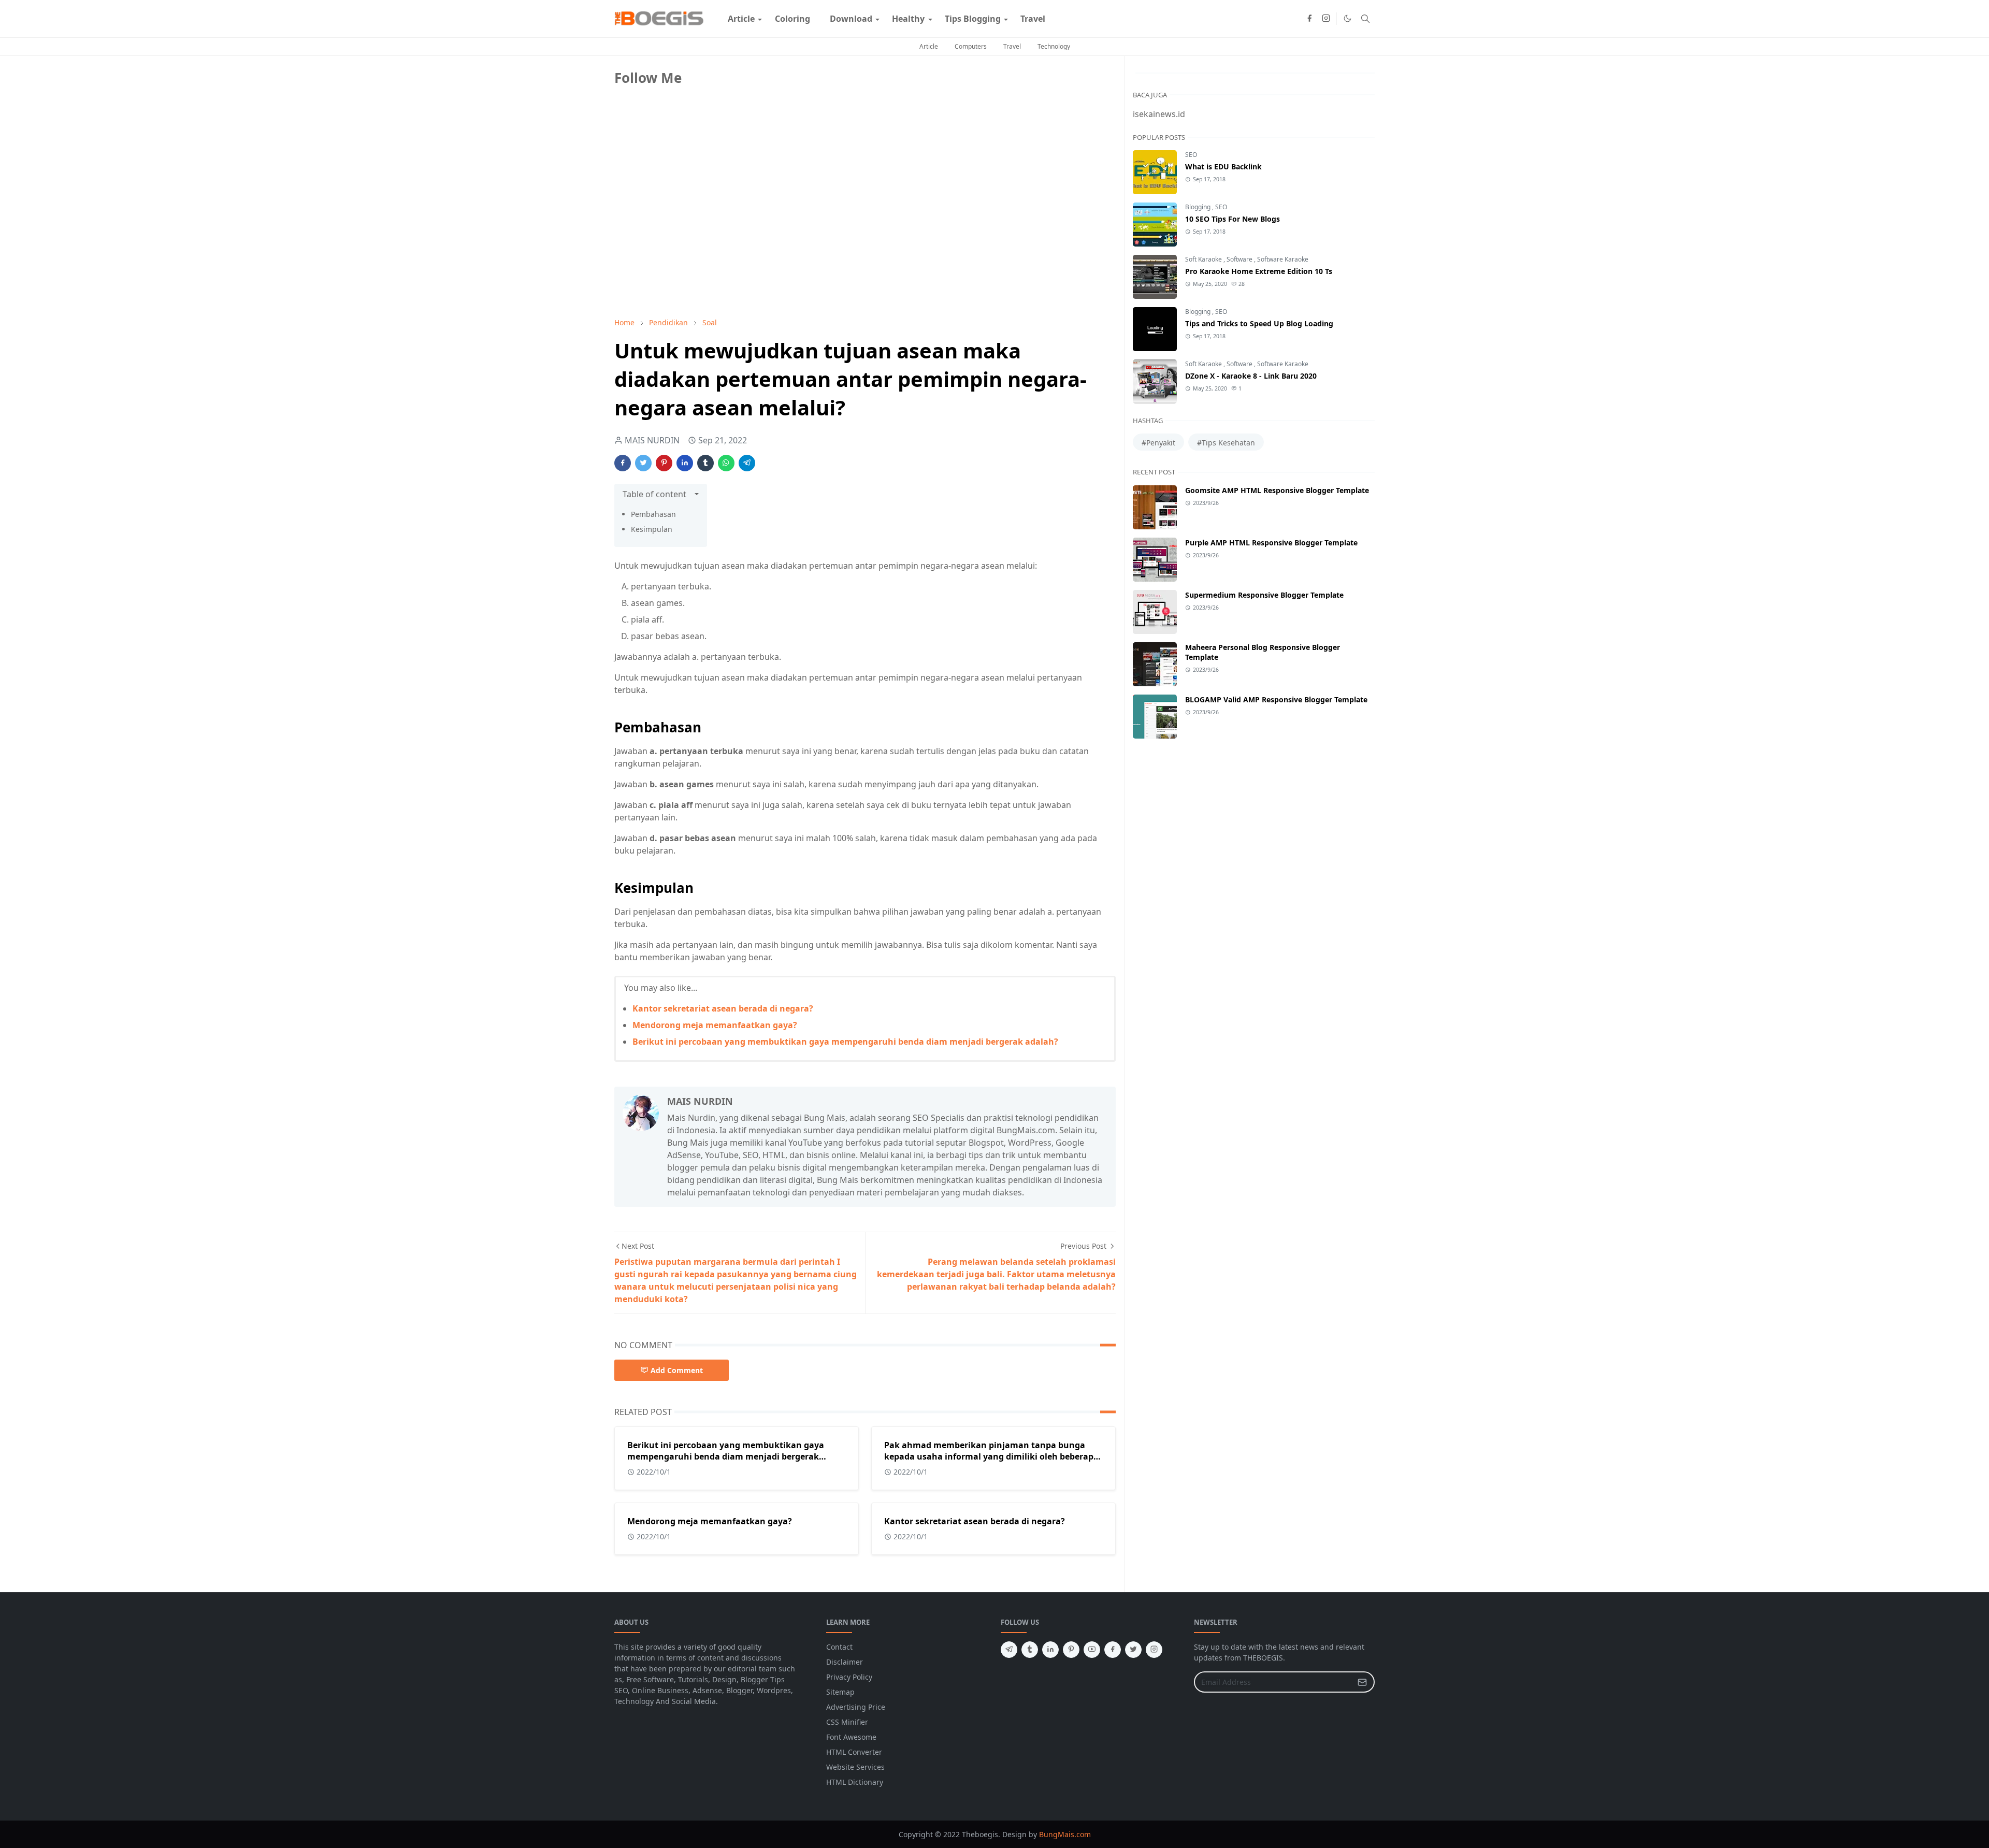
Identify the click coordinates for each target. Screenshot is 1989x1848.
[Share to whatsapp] (726, 463)
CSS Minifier (847, 1722)
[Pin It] (664, 463)
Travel (1012, 46)
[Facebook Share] (623, 463)
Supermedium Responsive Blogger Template (1264, 595)
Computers (971, 46)
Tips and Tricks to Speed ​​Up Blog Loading (1259, 323)
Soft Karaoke (1204, 259)
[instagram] (1326, 19)
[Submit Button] (1362, 1682)
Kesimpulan (652, 529)
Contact (839, 1647)
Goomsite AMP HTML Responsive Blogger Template (1277, 490)
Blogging (1199, 207)
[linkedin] (1050, 1650)
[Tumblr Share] (705, 463)
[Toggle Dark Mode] (1347, 18)
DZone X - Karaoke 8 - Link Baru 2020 (1251, 376)
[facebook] (1309, 19)
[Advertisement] (692, 237)
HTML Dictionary (855, 1782)
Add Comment (677, 1370)
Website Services (855, 1767)
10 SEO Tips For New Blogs (1233, 219)
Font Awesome (851, 1737)
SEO (1191, 155)
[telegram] (1009, 1650)
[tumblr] (1030, 1650)
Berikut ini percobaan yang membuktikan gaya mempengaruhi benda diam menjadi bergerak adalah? (845, 1042)
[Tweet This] (643, 463)
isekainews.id (1159, 114)
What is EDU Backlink (1223, 167)
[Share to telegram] (747, 463)
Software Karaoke (1283, 259)
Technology (1054, 46)
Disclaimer (845, 1662)
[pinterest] (1071, 1650)
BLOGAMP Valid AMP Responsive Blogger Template (1276, 699)
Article (929, 46)
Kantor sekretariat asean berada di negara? (723, 1008)
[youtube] (1092, 1650)
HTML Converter (854, 1752)
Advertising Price (856, 1707)
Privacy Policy (849, 1677)
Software (1240, 259)
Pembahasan (653, 514)
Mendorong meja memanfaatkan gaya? (715, 1025)
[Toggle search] (1365, 19)
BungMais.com (1065, 1834)
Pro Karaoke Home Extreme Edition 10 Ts (1259, 271)
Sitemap (840, 1692)
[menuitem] (741, 19)
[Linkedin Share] (685, 463)
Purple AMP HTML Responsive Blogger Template (1271, 543)
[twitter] (1133, 1650)
